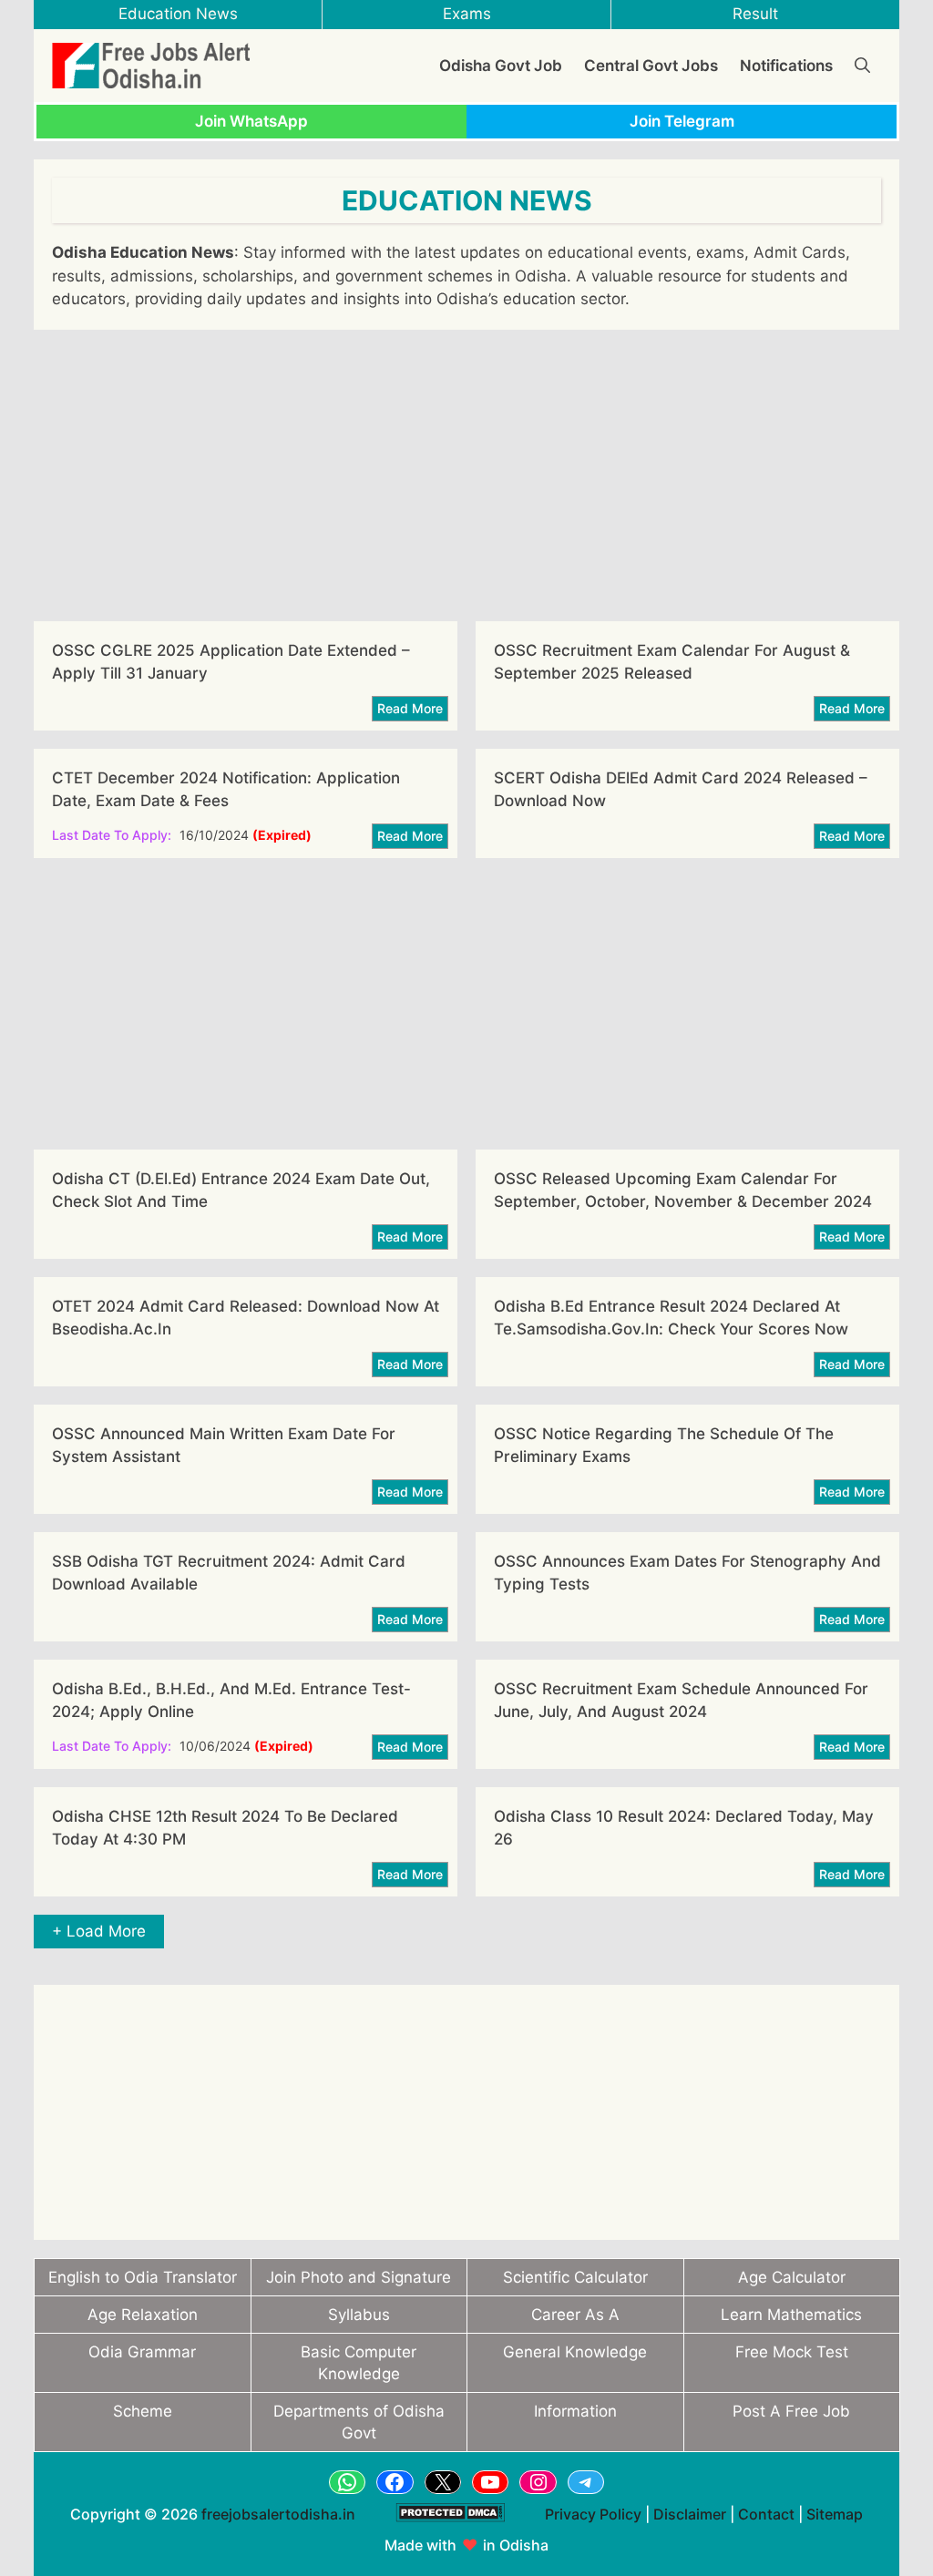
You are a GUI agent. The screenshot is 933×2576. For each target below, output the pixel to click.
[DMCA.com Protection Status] (450, 2531)
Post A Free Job (791, 2411)
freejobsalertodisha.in (278, 2514)
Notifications (786, 66)
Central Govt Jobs (651, 66)
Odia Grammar (142, 2352)
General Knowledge (575, 2352)
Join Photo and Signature (359, 2277)
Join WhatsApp (251, 121)
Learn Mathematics (791, 2315)
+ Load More (99, 1931)
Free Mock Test (792, 2352)
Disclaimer (690, 2514)
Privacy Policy (593, 2514)
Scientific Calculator (575, 2277)
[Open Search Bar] (862, 66)
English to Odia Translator (143, 2277)
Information (575, 2411)
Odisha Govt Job (501, 66)
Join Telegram (682, 121)
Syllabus (359, 2315)
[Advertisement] (466, 475)
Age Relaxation (143, 2315)
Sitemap (835, 2514)
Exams (467, 14)
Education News (178, 14)
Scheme (143, 2411)
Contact (766, 2514)
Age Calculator (792, 2277)
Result (755, 14)
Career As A (575, 2315)
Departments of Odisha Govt (359, 2422)
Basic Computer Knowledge (359, 2363)
